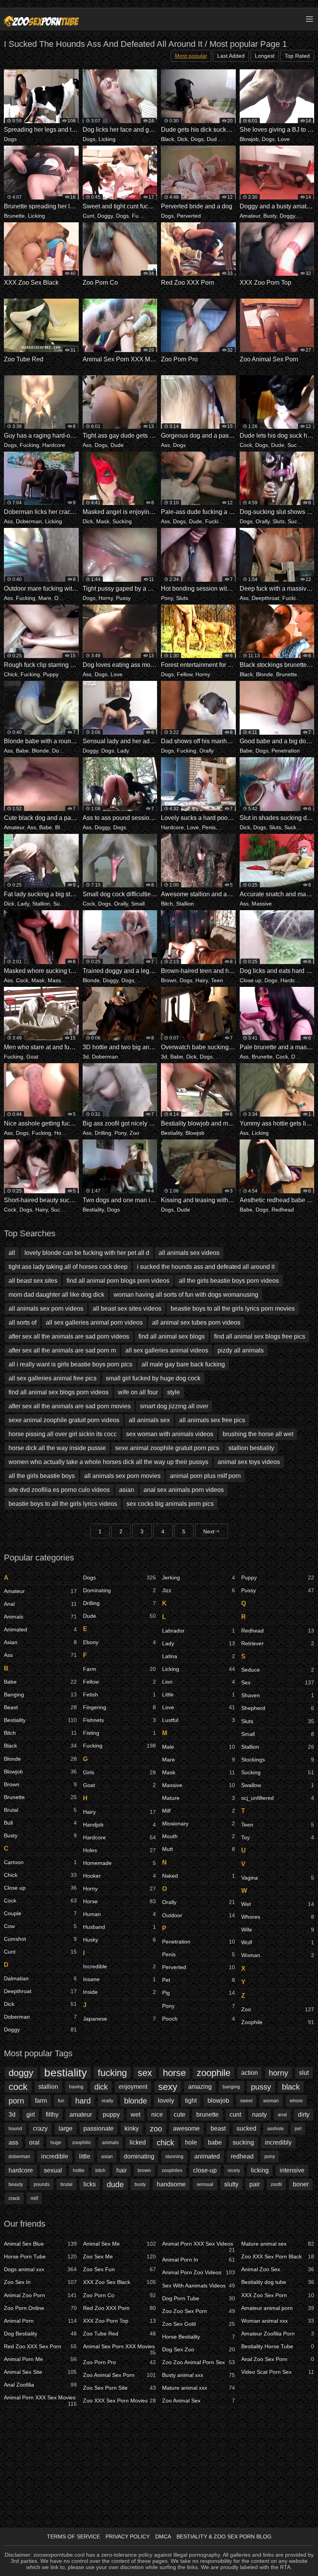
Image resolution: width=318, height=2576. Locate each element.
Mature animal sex (278, 2244)
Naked (199, 1876)
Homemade (119, 1863)
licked (138, 2142)
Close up (251, 980)
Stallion (41, 904)
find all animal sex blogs (172, 1336)
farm (41, 2101)
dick (101, 2087)
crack (14, 2198)
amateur (81, 2115)
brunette (207, 2115)
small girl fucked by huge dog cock (153, 1378)
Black (168, 139)
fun (61, 2101)
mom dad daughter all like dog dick (56, 1295)
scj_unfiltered (278, 1798)
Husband (119, 1927)
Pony (167, 598)
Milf (199, 1811)
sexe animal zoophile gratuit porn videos (64, 1420)
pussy (261, 2087)
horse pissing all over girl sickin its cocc (63, 1434)
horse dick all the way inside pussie (57, 1448)
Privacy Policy (128, 2536)
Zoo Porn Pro (119, 2362)
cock (18, 2087)
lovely (166, 2101)
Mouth (199, 1836)
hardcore (21, 2170)
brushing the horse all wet (258, 1434)
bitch (100, 2170)
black (291, 2087)
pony (270, 2157)
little (85, 2156)
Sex (278, 1682)
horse (174, 2073)
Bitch (167, 904)
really (107, 2101)
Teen (217, 980)
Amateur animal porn (278, 2308)
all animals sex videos (189, 1253)
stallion (48, 2087)
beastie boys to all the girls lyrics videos (63, 1504)
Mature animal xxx (199, 2388)
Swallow (278, 1785)
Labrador (199, 1631)
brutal (67, 2184)
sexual (53, 2170)
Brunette (14, 216)
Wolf (278, 1942)
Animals (40, 1617)
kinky (132, 2128)
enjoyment (133, 2087)
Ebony (119, 1642)
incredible (55, 2156)
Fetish (119, 1694)
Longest (265, 56)
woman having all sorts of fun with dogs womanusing (186, 1295)
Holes (61, 1133)
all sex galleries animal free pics (53, 1378)
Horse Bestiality (199, 2337)
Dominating (119, 1590)
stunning (174, 2157)
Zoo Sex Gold (199, 2324)
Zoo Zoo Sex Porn (199, 2311)
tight (191, 2101)
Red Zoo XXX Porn (119, 2308)
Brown (169, 980)
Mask (103, 521)
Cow (40, 1926)
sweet (246, 2101)
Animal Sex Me (119, 2244)
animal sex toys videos (249, 1462)
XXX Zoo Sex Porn (278, 2295)
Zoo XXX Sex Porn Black (278, 2256)
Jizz (199, 1590)
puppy (111, 2115)
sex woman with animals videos (170, 1434)
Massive (262, 904)
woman (271, 2101)
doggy (21, 2073)
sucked (246, 2128)
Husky (119, 1940)
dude (115, 2184)
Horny (106, 598)
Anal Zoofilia (40, 2385)
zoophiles (172, 2170)
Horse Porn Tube (40, 2256)
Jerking (199, 1578)
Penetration (286, 751)
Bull (40, 1823)
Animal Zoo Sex (278, 2269)
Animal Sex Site (40, 2372)
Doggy (105, 216)
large (66, 2128)
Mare (45, 598)
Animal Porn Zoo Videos (199, 2272)
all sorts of (22, 1322)
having (76, 2087)
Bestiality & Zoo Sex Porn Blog (224, 2536)
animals (110, 2143)
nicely (234, 2170)
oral (34, 2142)
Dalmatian (40, 1978)
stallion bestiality (251, 1448)
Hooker (119, 1876)
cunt (235, 2115)
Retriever (278, 1643)
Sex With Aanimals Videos (199, 2286)
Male (199, 1747)
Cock (246, 445)
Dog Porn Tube (199, 2298)
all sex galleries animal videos (167, 1350)
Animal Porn (40, 2321)
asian (127, 1490)
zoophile (213, 2073)
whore (296, 2101)
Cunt (88, 216)
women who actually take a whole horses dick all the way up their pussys (108, 1462)
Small (138, 904)
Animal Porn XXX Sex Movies (40, 2399)
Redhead (283, 1210)
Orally (263, 521)
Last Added (231, 56)
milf (34, 2198)
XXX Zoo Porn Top (119, 2321)
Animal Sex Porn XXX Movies (119, 2348)
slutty (231, 2184)
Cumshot (40, 1939)
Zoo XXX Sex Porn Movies (119, 2401)
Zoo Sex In (40, 2282)
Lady (123, 751)
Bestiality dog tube (278, 2282)
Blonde (264, 674)
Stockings (278, 1760)
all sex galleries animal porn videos (94, 1322)
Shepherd (278, 1708)
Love (284, 139)
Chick (11, 674)
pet (298, 2129)
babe (215, 2142)
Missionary (199, 1823)
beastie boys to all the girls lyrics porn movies (233, 1309)
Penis (209, 827)
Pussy (123, 598)
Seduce (278, 1670)
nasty (259, 2115)
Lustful (199, 1720)
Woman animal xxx (278, 2321)
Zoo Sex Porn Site (119, 2388)
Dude (213, 139)
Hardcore (54, 445)
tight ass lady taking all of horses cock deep (68, 1267)
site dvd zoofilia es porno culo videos (59, 1490)
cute (180, 2115)
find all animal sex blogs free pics (260, 1336)
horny (278, 2073)
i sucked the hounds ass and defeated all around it (206, 1267)
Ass (87, 445)
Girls (119, 1772)
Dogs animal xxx (40, 2269)
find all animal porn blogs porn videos (118, 1281)
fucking (112, 2073)
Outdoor (64, 598)
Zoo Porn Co (119, 2295)
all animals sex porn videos (46, 1309)
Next (209, 1531)
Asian (40, 1642)
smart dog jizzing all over (174, 1406)
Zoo (142, 980)
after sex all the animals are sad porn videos (69, 1336)
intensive (292, 2170)
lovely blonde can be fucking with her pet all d (87, 1253)
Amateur (250, 216)
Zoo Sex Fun (119, 2269)
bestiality (66, 2073)
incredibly (278, 2142)
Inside (119, 1992)
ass (13, 2142)
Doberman (29, 521)
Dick (182, 139)
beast (218, 2128)
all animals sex (149, 1420)
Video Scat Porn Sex (278, 2372)
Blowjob (249, 139)
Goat (32, 1057)
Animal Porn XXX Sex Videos (199, 2245)
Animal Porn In (199, 2260)
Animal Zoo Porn (40, 2295)
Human (119, 1914)
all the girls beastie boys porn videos (229, 1281)
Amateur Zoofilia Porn (278, 2334)
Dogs (10, 139)
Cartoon (40, 1862)
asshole (276, 2129)
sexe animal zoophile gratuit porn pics (167, 1448)
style (174, 1392)
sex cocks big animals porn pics (170, 1504)
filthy (52, 2115)
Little (199, 1694)
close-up (205, 2170)
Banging (40, 1694)
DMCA (163, 2536)
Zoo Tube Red (119, 2334)
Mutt (199, 1849)
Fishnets (119, 1720)
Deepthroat (265, 598)
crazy (40, 2128)
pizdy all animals (241, 1350)
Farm (119, 1669)
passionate (99, 2128)
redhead (242, 2156)
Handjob (119, 1825)
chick (165, 2143)
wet (136, 2115)
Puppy (51, 674)
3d (86, 1057)
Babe (22, 751)
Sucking (233, 139)
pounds (42, 2184)
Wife (278, 1930)
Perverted (189, 216)
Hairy (202, 980)
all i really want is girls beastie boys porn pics (70, 1364)
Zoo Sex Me (119, 2256)
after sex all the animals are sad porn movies (70, 1406)
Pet (199, 1980)
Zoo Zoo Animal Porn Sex (199, 2362)
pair (255, 2184)
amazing (200, 2087)
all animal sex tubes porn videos (196, 1322)
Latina (199, 1656)
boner (301, 2184)
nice (157, 2115)
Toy (278, 1837)
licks (90, 2184)
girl (31, 2115)
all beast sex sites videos (127, 1309)
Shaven (278, 1695)
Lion (199, 1682)
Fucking (142, 216)
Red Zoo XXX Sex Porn (40, 2346)
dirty (304, 2115)
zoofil (276, 2184)
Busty (270, 216)
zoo (156, 2129)
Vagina (278, 1878)
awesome (186, 2128)
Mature (199, 1798)
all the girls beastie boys (42, 1476)
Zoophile (278, 2022)
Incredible (119, 1966)
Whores (278, 1917)
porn (16, 2101)
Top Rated (297, 56)
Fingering (119, 1707)
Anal (40, 1604)
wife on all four (138, 1392)
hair (122, 2170)
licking (260, 2170)
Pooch (226, 827)
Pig (199, 1993)
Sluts (279, 521)
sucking (243, 2142)
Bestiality (172, 1133)
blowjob (218, 2101)
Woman (278, 1955)
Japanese (119, 2019)
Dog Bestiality (40, 2334)
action (250, 2073)
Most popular (191, 56)
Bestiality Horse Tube (278, 2346)
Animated (40, 1629)
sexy (168, 2087)
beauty (16, 2184)
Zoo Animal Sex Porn (119, 2375)
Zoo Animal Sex (199, 2401)
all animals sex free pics (212, 1420)
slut (304, 2073)
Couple (40, 1913)
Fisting (119, 1733)
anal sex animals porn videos (184, 1490)
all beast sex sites (33, 1281)
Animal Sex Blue (40, 2244)
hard (83, 2101)
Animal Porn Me (40, 2359)
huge (56, 2143)
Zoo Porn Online (40, 2308)
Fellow (185, 674)
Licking (107, 139)
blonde (136, 2101)
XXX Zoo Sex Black (119, 2282)
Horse (119, 1901)
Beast (40, 1707)
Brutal (40, 1810)
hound (15, 2129)
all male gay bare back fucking (183, 1364)
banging (231, 2087)
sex (145, 2073)
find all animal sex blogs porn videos (59, 1392)
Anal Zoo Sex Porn (278, 2359)
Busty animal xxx (199, 2375)
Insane (119, 1979)
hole (191, 2142)
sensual (205, 2184)
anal (282, 2115)
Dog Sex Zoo (199, 2349)
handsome (171, 2184)
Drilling (103, 1133)
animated (207, 2156)
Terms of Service (73, 2536)
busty (140, 2184)
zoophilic (82, 2143)
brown (144, 2170)
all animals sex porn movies (122, 1476)
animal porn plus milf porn (205, 1476)
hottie (79, 2170)
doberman (19, 2157)
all (12, 1253)
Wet (278, 1904)
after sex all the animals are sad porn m (62, 1350)
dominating (139, 2156)
